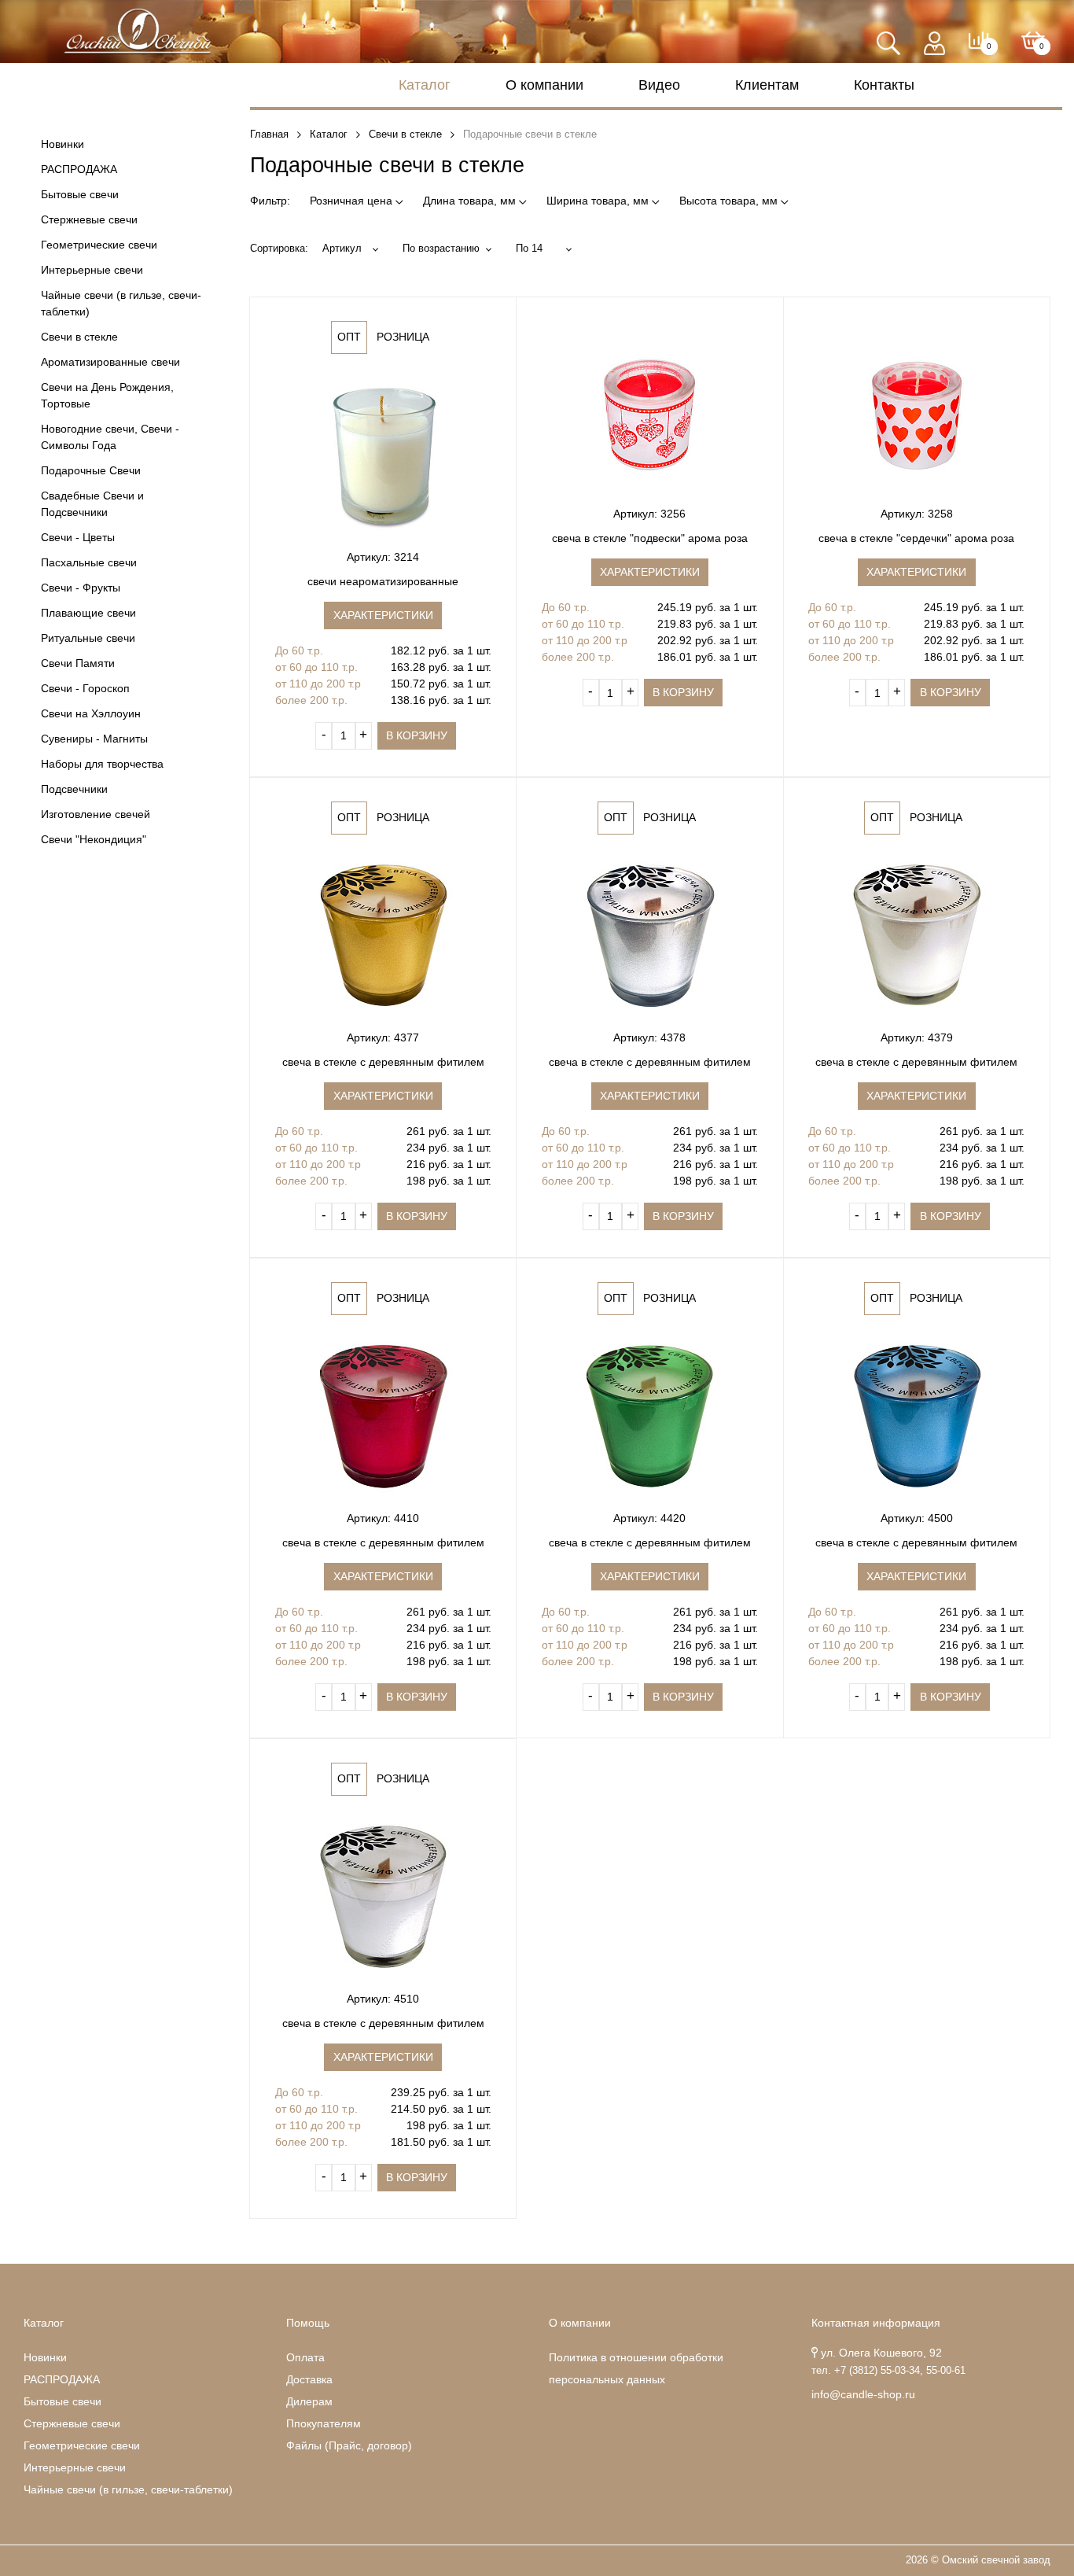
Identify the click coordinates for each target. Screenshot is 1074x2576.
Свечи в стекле (79, 337)
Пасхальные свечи (89, 562)
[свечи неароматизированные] (383, 454)
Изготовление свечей (96, 814)
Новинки (63, 144)
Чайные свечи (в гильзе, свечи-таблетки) (121, 303)
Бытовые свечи (80, 194)
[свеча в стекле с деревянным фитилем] (383, 934)
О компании (544, 85)
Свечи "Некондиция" (94, 839)
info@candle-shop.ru (863, 2394)
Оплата (305, 2357)
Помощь (308, 2323)
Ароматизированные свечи (110, 362)
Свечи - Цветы (78, 537)
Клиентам (767, 85)
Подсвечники (74, 789)
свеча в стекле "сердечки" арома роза (916, 538)
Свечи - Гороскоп (85, 688)
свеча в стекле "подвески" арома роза (650, 538)
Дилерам (309, 2401)
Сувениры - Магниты (94, 739)
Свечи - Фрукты (81, 588)
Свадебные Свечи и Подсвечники (92, 504)
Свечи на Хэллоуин (91, 713)
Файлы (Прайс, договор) (349, 2445)
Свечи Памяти (78, 663)
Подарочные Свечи (91, 470)
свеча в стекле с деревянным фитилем (383, 1062)
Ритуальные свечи (88, 638)
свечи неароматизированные (383, 581)
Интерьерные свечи (92, 270)
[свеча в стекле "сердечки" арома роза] (917, 411)
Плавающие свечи (88, 613)
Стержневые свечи (89, 219)
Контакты (884, 85)
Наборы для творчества (102, 764)
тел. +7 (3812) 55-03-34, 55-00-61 (888, 2371)
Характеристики (383, 615)
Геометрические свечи (99, 245)
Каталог (425, 85)
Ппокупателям (324, 2423)
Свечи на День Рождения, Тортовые (107, 395)
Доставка (309, 2379)
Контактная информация (876, 2323)
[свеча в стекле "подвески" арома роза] (649, 411)
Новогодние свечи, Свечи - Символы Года (110, 437)
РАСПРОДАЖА (79, 169)
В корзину (417, 735)
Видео (659, 85)
